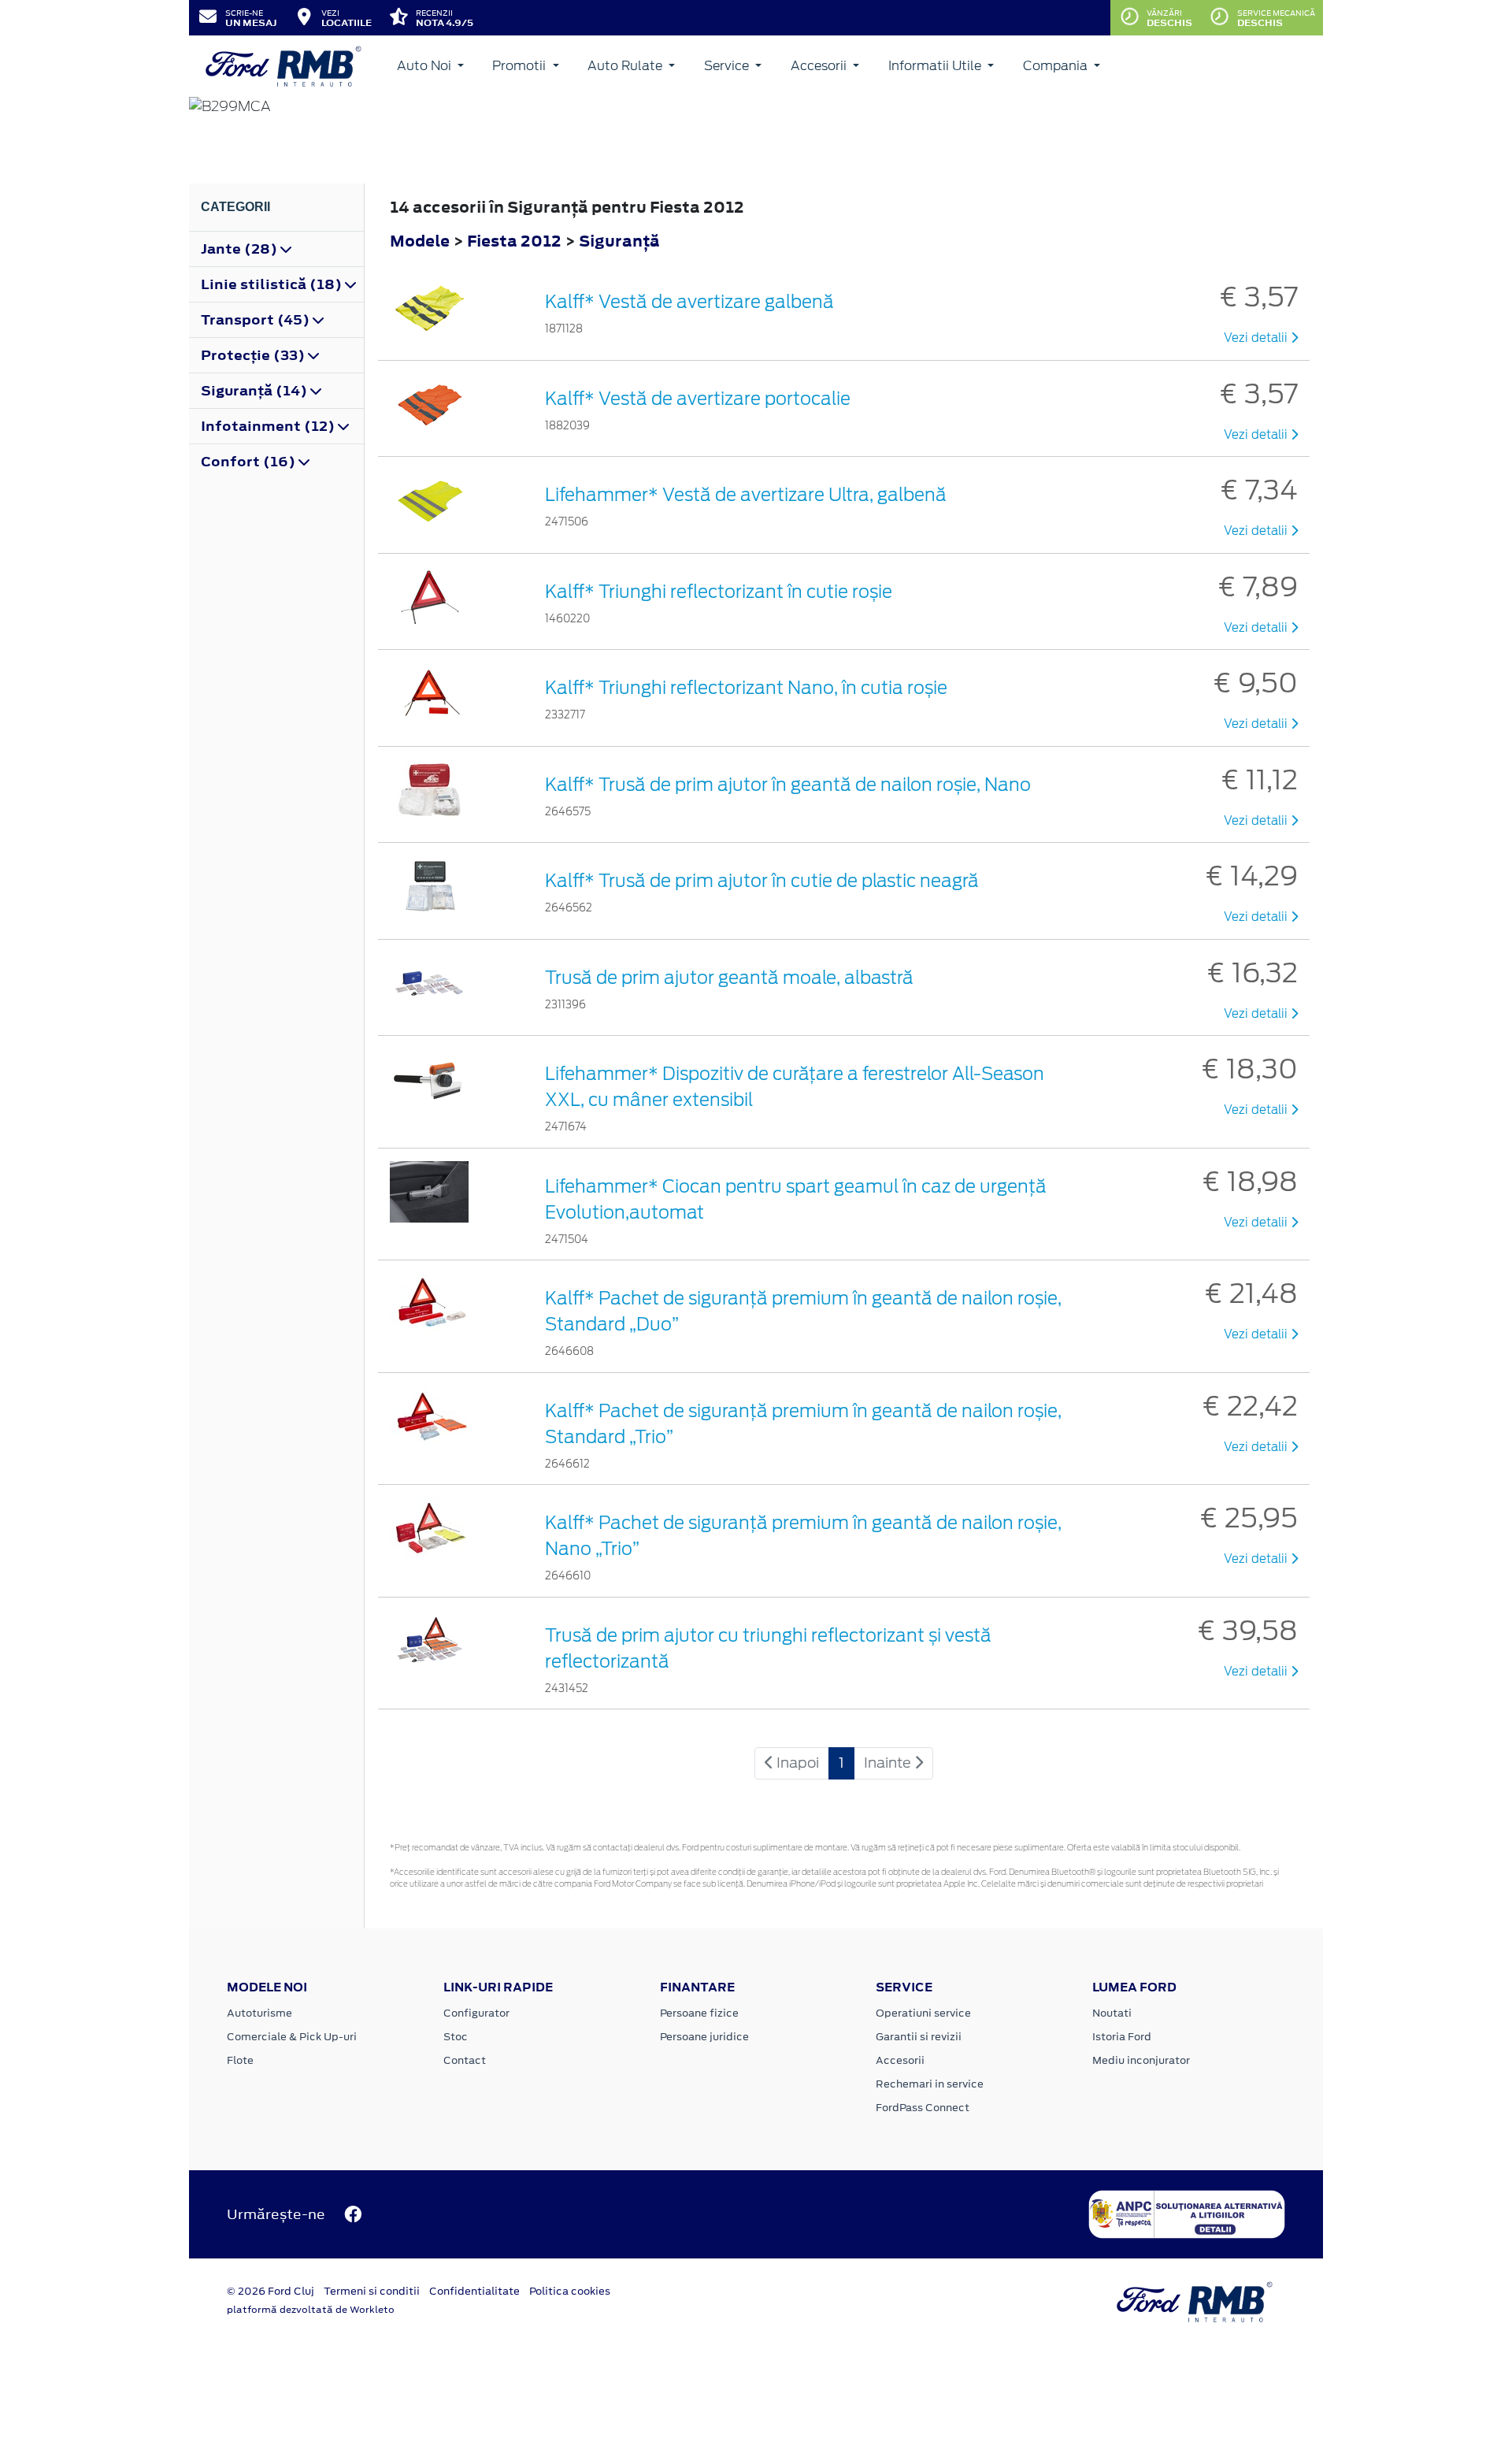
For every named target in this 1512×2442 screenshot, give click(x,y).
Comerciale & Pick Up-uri (292, 2037)
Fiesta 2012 (514, 241)
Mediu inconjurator (1141, 2060)
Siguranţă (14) (256, 391)
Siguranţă (619, 241)
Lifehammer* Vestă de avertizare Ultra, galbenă (746, 495)
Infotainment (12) (269, 426)
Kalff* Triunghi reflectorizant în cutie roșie (719, 592)
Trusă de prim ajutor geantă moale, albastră (729, 978)
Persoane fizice (699, 2013)
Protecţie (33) (254, 355)
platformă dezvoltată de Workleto (311, 2310)
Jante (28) (241, 249)
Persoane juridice (704, 2037)
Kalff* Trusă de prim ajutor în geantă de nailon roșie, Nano (788, 785)
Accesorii (820, 66)
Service (728, 66)
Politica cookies (570, 2291)
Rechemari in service (930, 2084)
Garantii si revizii (919, 2037)
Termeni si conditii (372, 2291)
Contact (465, 2060)
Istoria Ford (1122, 2037)
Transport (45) (257, 320)
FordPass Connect (923, 2108)
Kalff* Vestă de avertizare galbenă (689, 302)
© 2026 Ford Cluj (271, 2291)
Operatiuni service (923, 2013)
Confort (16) (250, 462)
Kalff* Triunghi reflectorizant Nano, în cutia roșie (746, 688)
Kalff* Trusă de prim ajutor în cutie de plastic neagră (762, 881)
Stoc (456, 2037)
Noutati (1112, 2013)
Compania (1057, 66)
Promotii (521, 66)
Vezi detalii (1257, 338)
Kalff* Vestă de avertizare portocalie (698, 399)
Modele (420, 241)
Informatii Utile (936, 66)
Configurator (476, 2013)
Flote (240, 2060)
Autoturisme (259, 2013)
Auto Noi (426, 66)
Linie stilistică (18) (273, 284)
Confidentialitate (474, 2291)
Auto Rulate (626, 66)
